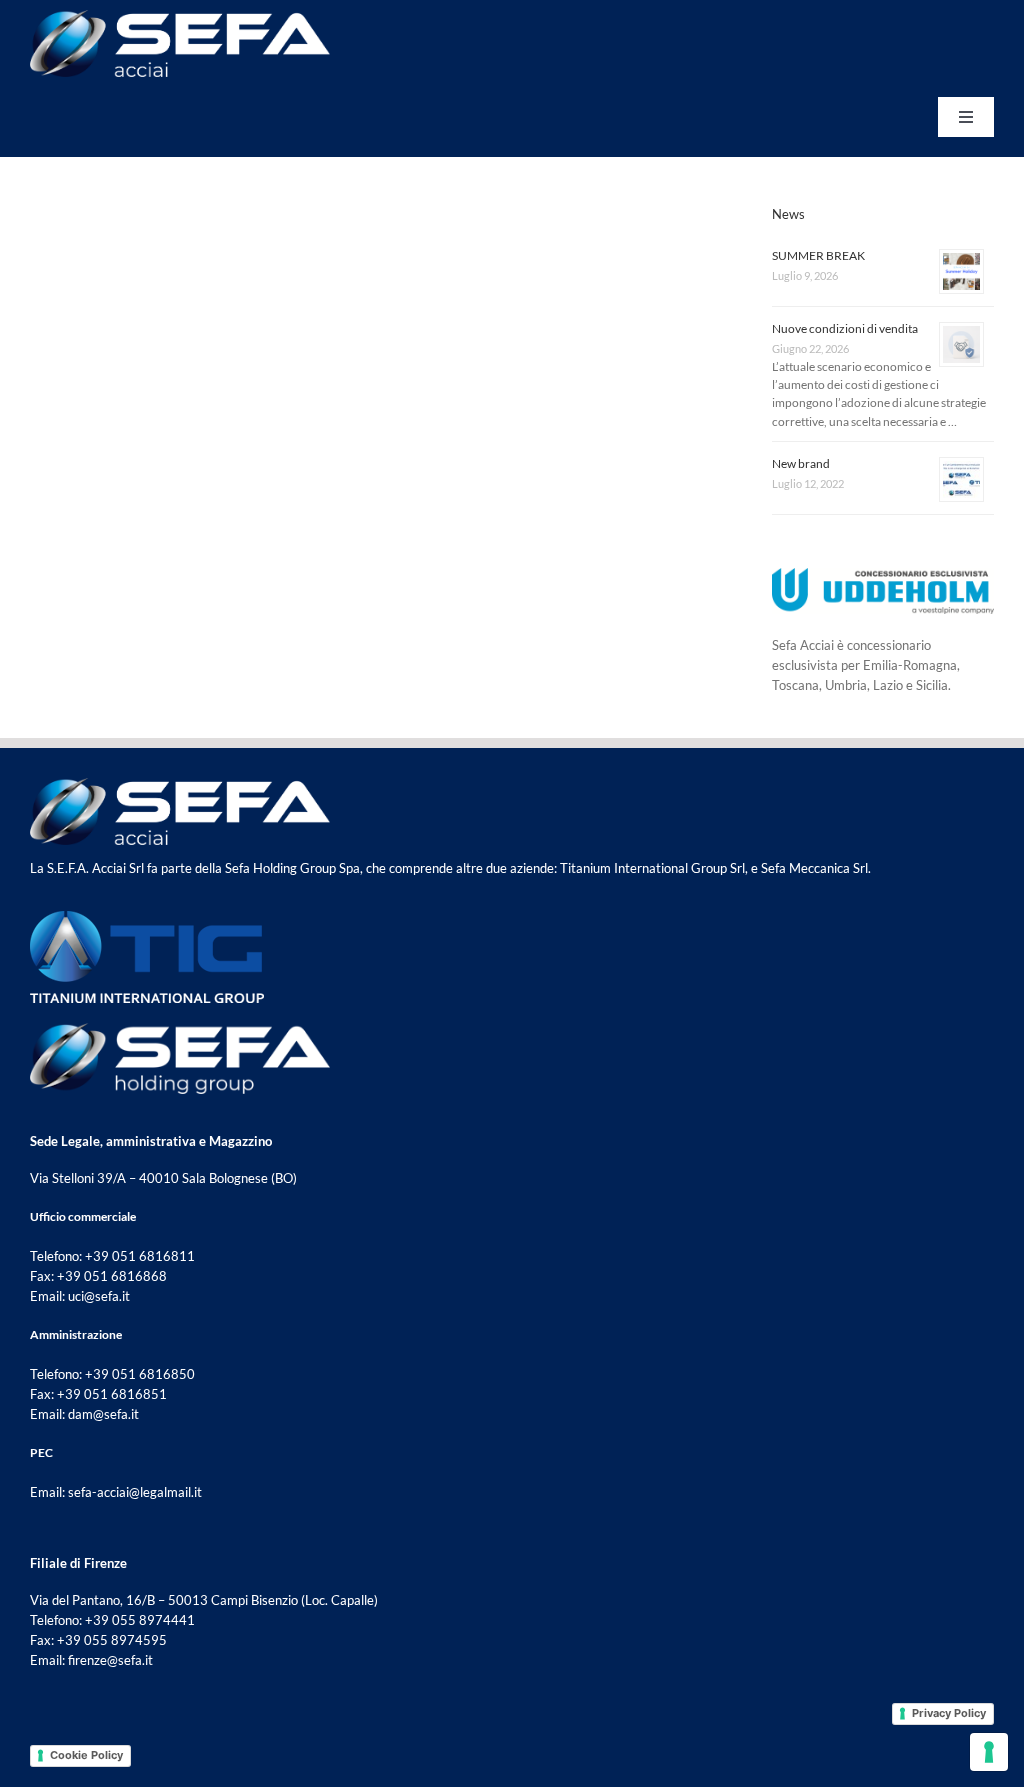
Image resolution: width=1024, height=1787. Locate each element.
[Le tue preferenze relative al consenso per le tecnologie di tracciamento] (989, 1752)
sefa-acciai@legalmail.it (135, 1492)
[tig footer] (147, 917)
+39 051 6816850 (140, 1374)
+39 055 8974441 (140, 1620)
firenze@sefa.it (110, 1660)
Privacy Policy (949, 1713)
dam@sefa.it (103, 1414)
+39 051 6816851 (112, 1394)
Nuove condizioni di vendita (845, 328)
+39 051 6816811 (140, 1256)
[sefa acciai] (180, 16)
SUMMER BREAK (818, 255)
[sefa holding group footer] (180, 1029)
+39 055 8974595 (112, 1640)
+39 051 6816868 (112, 1276)
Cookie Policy (86, 1755)
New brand (801, 463)
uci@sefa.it (99, 1296)
